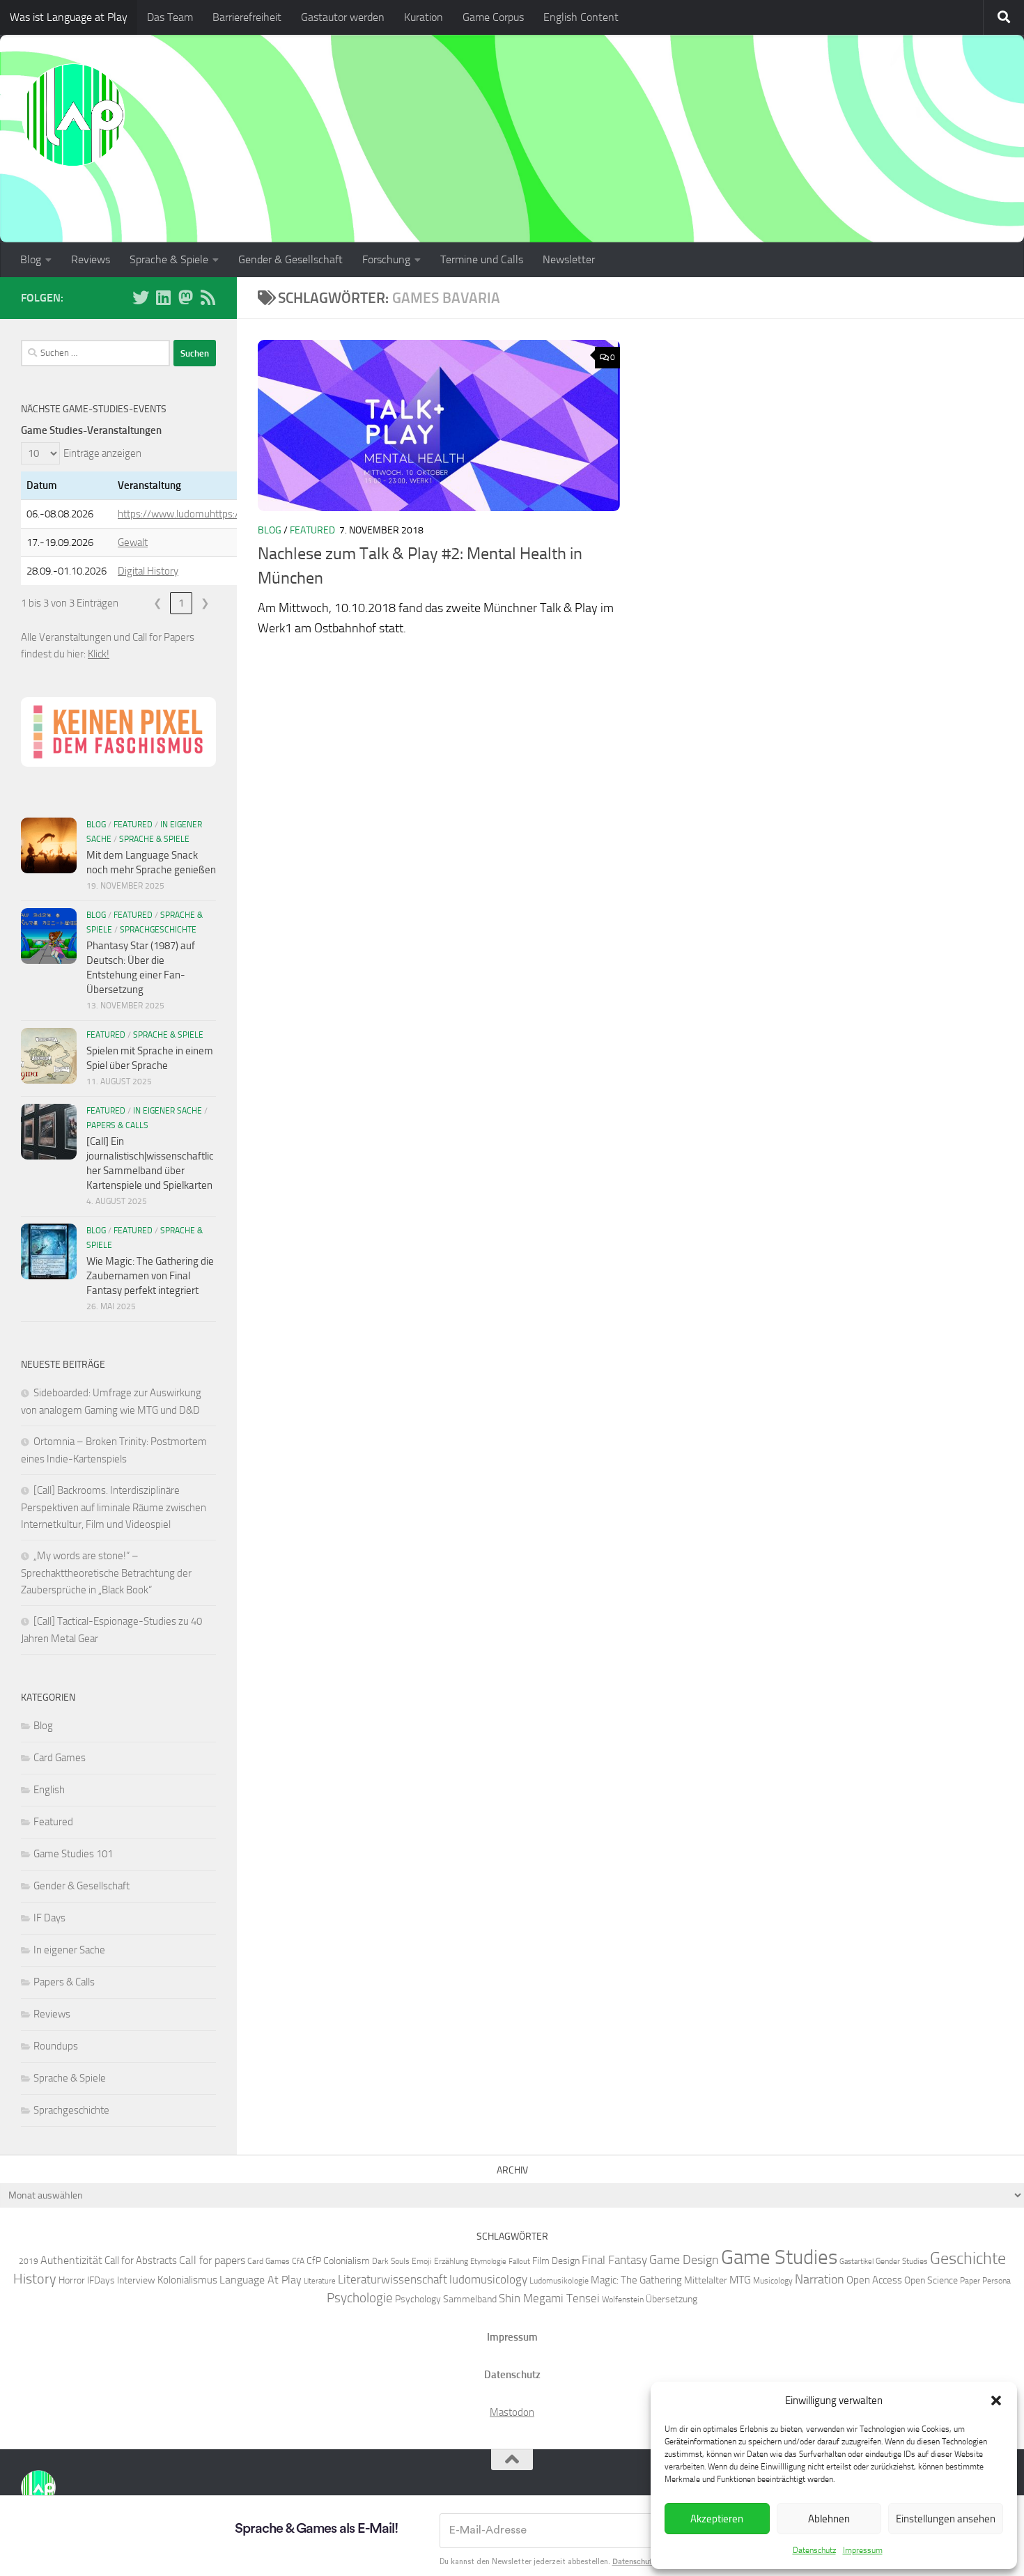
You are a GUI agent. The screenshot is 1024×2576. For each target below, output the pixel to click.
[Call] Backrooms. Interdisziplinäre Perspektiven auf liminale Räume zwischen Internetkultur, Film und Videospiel (114, 1507)
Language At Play (261, 2280)
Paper (970, 2280)
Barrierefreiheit (247, 17)
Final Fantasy (614, 2260)
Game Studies (779, 2257)
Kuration (424, 17)
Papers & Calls (117, 1125)
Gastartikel (856, 2262)
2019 (29, 2261)
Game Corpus (493, 17)
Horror (72, 2280)
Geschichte (968, 2258)
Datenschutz (814, 2550)
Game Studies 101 (73, 1854)
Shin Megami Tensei (549, 2298)
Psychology (418, 2299)
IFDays (101, 2280)
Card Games (60, 1758)
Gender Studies (902, 2261)
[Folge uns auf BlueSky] (141, 297)
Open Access (874, 2280)
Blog (31, 259)
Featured (312, 530)
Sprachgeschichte (158, 930)
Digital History (148, 571)
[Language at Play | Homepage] (73, 115)
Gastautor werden (343, 17)
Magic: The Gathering (636, 2280)
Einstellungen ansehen (946, 2519)
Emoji (422, 2261)
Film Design (556, 2261)
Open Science (931, 2280)
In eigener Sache (168, 1111)
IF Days (49, 1918)
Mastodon (512, 2412)
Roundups (56, 2046)
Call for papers (212, 2260)
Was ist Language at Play (69, 17)
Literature (320, 2281)
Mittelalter (706, 2280)
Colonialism (347, 2261)
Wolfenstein (623, 2299)
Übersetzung (672, 2299)
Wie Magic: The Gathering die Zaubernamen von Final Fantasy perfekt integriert (150, 1276)
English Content (581, 17)
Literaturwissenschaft (393, 2279)
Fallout (519, 2262)
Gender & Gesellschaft (290, 259)
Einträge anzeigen (102, 453)
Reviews (91, 259)
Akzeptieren (717, 2519)
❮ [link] (158, 603)
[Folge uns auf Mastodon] (185, 297)
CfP (314, 2261)
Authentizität (71, 2260)
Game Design (684, 2260)
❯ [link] (205, 603)
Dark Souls (391, 2261)
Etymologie (488, 2262)
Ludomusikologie (559, 2280)
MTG (740, 2280)
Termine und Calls (482, 259)
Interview (136, 2280)
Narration (820, 2279)
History (35, 2279)
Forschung (386, 259)
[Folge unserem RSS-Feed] (208, 297)
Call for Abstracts (141, 2261)
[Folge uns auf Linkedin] (163, 297)
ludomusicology (488, 2279)
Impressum (863, 2550)
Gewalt (133, 542)
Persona (996, 2280)
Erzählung (451, 2261)
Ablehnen (829, 2519)
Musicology (773, 2280)
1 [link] (181, 603)
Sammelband (470, 2299)
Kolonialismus (187, 2280)
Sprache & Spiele (169, 259)
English (49, 1790)
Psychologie (360, 2298)
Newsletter (569, 259)
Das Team (170, 17)
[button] (996, 2401)
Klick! (99, 654)
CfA (298, 2261)
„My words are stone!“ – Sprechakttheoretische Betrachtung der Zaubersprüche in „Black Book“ (106, 1573)
